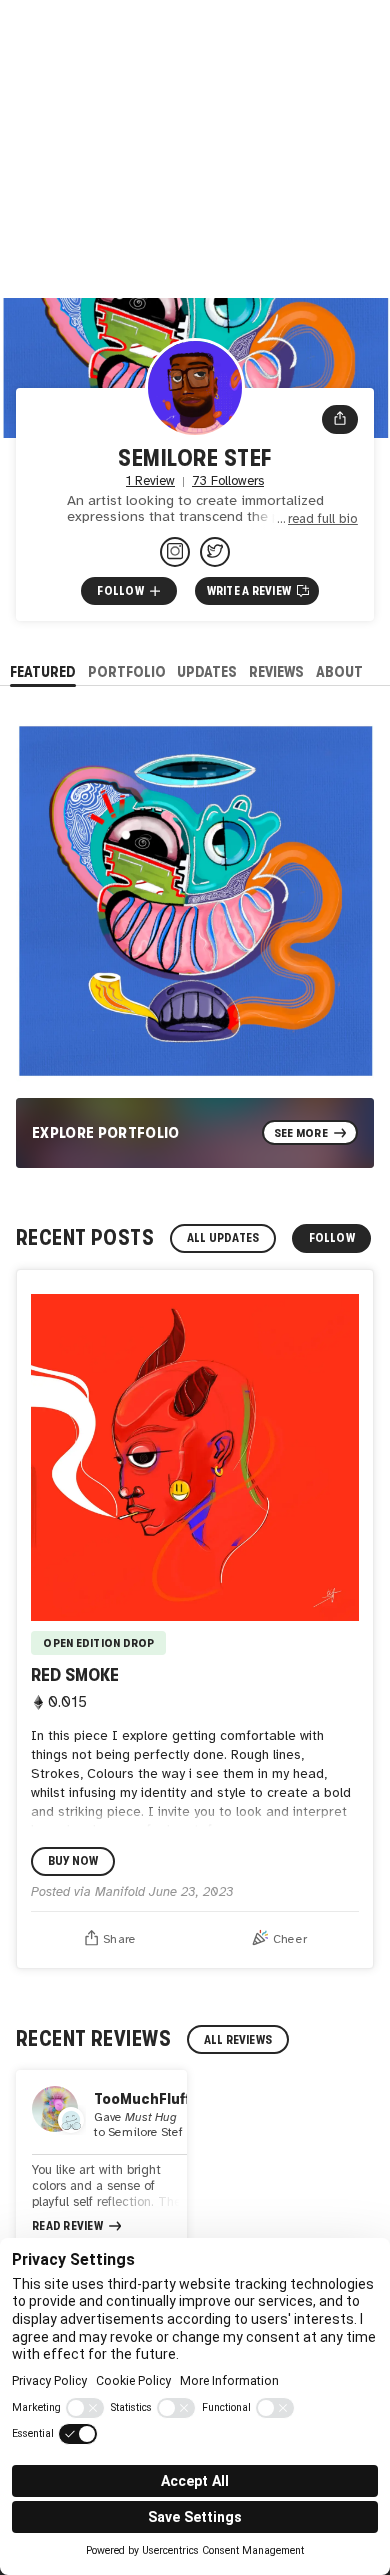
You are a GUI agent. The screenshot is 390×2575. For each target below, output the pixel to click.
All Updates (223, 1238)
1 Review (150, 481)
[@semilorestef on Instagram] (175, 552)
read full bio (323, 519)
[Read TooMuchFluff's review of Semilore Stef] (101, 2161)
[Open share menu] (340, 420)
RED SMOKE (75, 1674)
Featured (43, 671)
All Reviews (238, 2040)
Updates (207, 671)
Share (119, 1939)
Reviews (276, 671)
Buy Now (73, 1861)
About (339, 671)
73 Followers (228, 481)
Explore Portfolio (106, 1132)
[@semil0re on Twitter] (215, 552)
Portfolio (127, 671)
